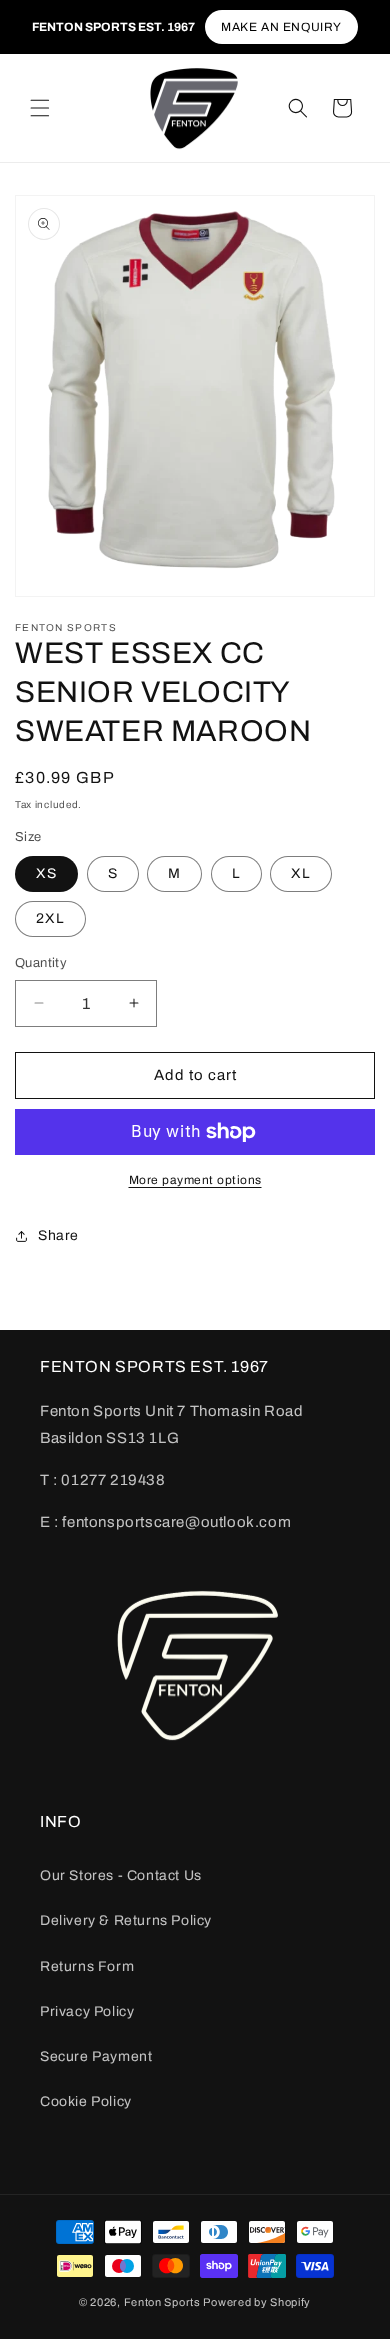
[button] (40, 108)
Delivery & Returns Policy (126, 1920)
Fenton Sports (162, 2302)
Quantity (41, 963)
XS (46, 873)
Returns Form (87, 1966)
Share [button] (58, 1235)
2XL (50, 918)
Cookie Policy (86, 2101)
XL (301, 873)
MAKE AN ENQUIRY (281, 27)
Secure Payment (96, 2056)
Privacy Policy (87, 2011)
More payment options (195, 1180)
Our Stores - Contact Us (121, 1875)
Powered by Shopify (257, 2302)
